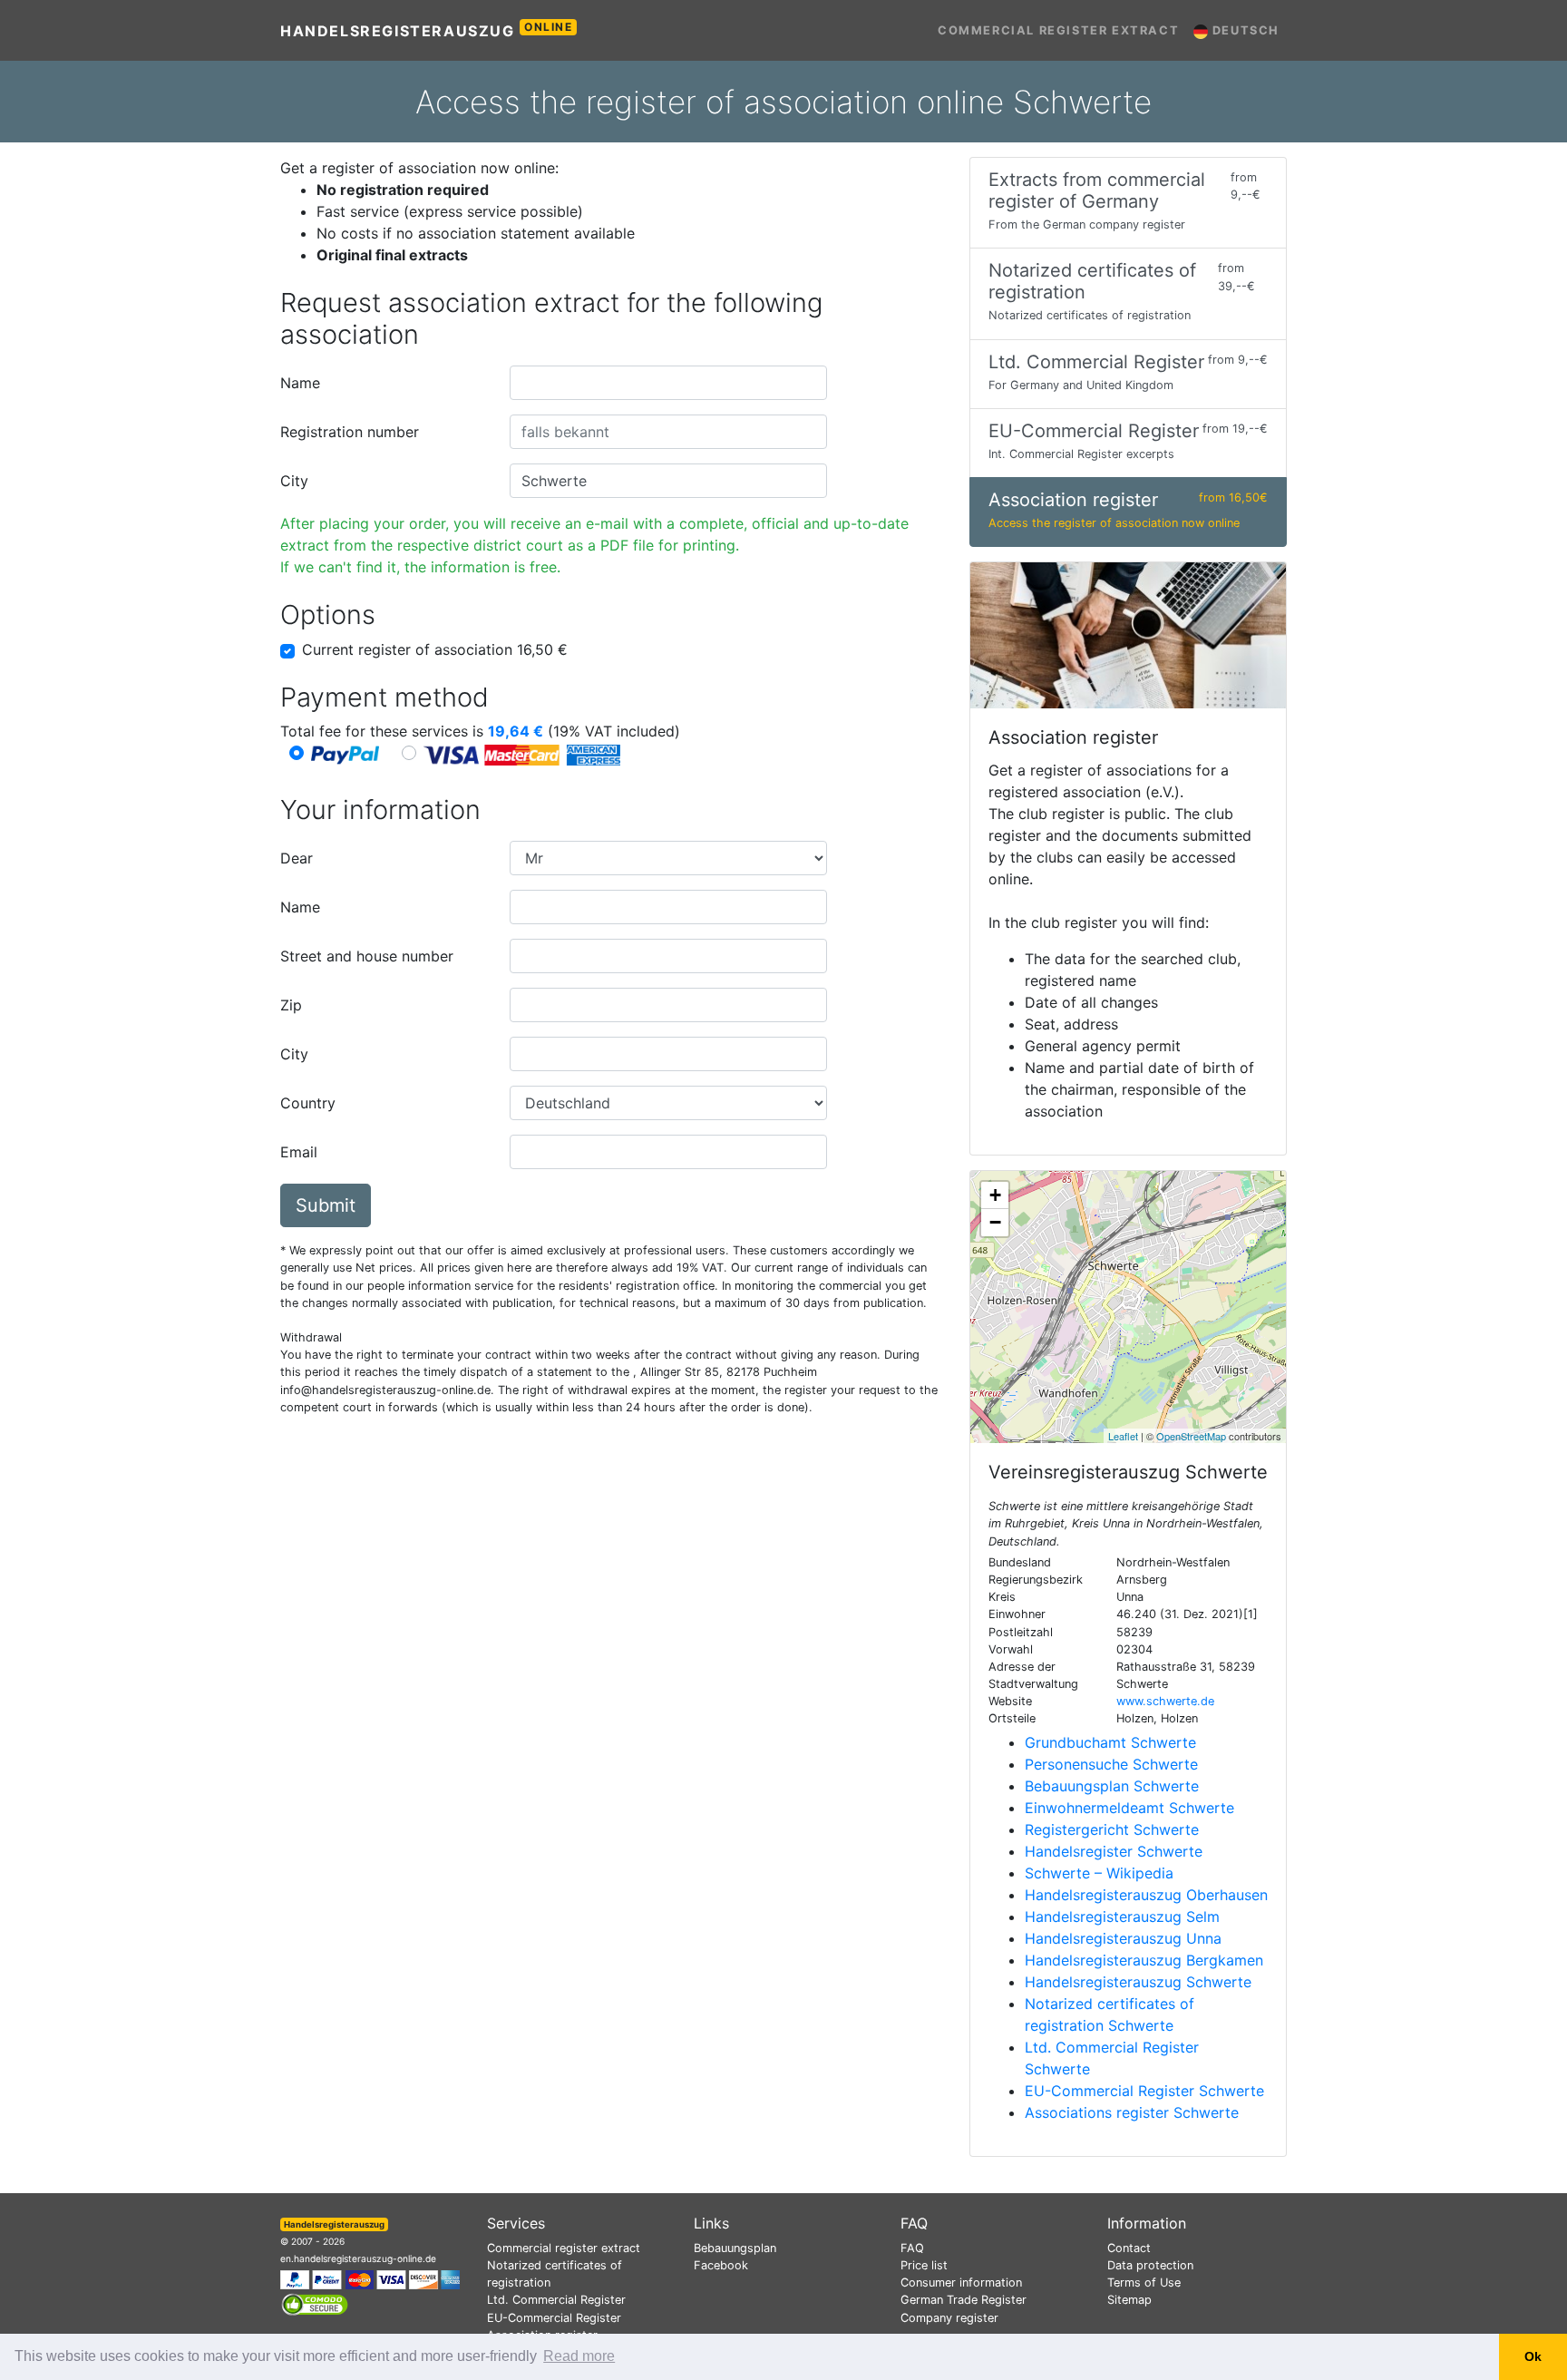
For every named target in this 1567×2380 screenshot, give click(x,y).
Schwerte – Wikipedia (1099, 1873)
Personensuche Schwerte (1111, 1764)
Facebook (721, 2265)
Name (300, 383)
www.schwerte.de (1165, 1701)
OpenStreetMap (1191, 1436)
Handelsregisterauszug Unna (1123, 1938)
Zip (291, 1005)
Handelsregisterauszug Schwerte (1138, 1982)
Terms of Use (1144, 2282)
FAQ (912, 2248)
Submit (326, 1205)
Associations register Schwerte (1132, 2112)
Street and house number (367, 956)
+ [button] (995, 1195)
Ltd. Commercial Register (556, 2300)
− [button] (995, 1222)
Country (308, 1103)
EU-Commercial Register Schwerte (1144, 2091)
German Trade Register (964, 2300)
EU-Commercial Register (554, 2318)
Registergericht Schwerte (1112, 1829)
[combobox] (668, 383)
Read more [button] (579, 2356)
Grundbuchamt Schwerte (1110, 1742)
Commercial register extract (1058, 30)
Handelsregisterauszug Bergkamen (1144, 1960)
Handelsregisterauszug (427, 30)
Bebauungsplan (735, 2248)
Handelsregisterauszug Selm (1122, 1917)
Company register (949, 2318)
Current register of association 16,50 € (435, 649)
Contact (1129, 2248)
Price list (924, 2265)
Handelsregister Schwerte (1114, 1851)
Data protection (1150, 2265)
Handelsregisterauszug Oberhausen (1146, 1895)
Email (299, 1152)
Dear (297, 858)
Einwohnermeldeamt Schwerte (1129, 1808)
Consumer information (961, 2282)
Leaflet (1123, 1436)
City (294, 481)
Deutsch (1244, 30)
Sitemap (1129, 2300)
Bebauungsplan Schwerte (1112, 1786)
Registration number (350, 432)
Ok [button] (1533, 2356)
